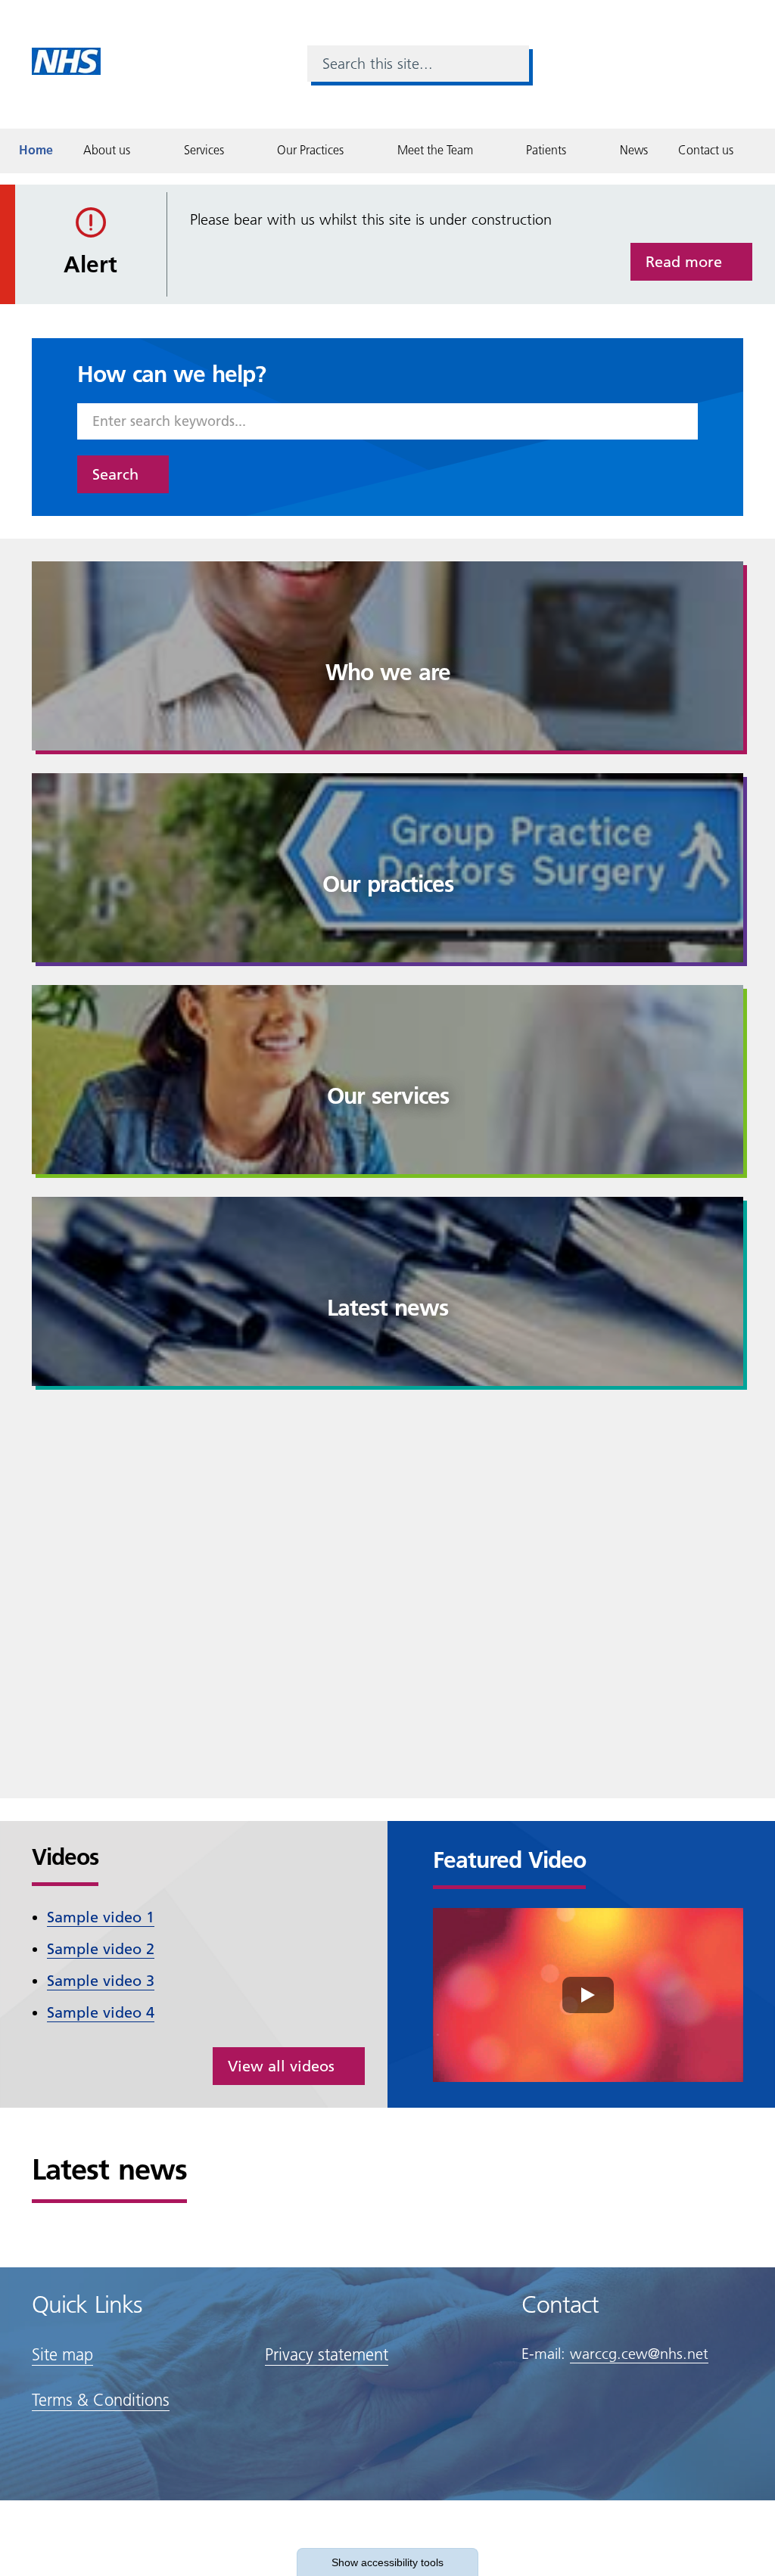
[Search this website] (511, 64)
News (634, 150)
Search (115, 474)
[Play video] (588, 1995)
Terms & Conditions (101, 2400)
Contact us (706, 150)
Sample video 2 (101, 1949)
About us (107, 150)
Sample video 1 (101, 1917)
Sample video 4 (101, 2012)
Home (36, 150)
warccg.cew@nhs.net (639, 2354)
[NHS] (66, 60)
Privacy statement (327, 2355)
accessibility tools (387, 2562)
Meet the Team (435, 150)
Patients (546, 150)
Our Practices (310, 150)
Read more (684, 262)
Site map (62, 2355)
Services (204, 150)
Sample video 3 (101, 1981)
